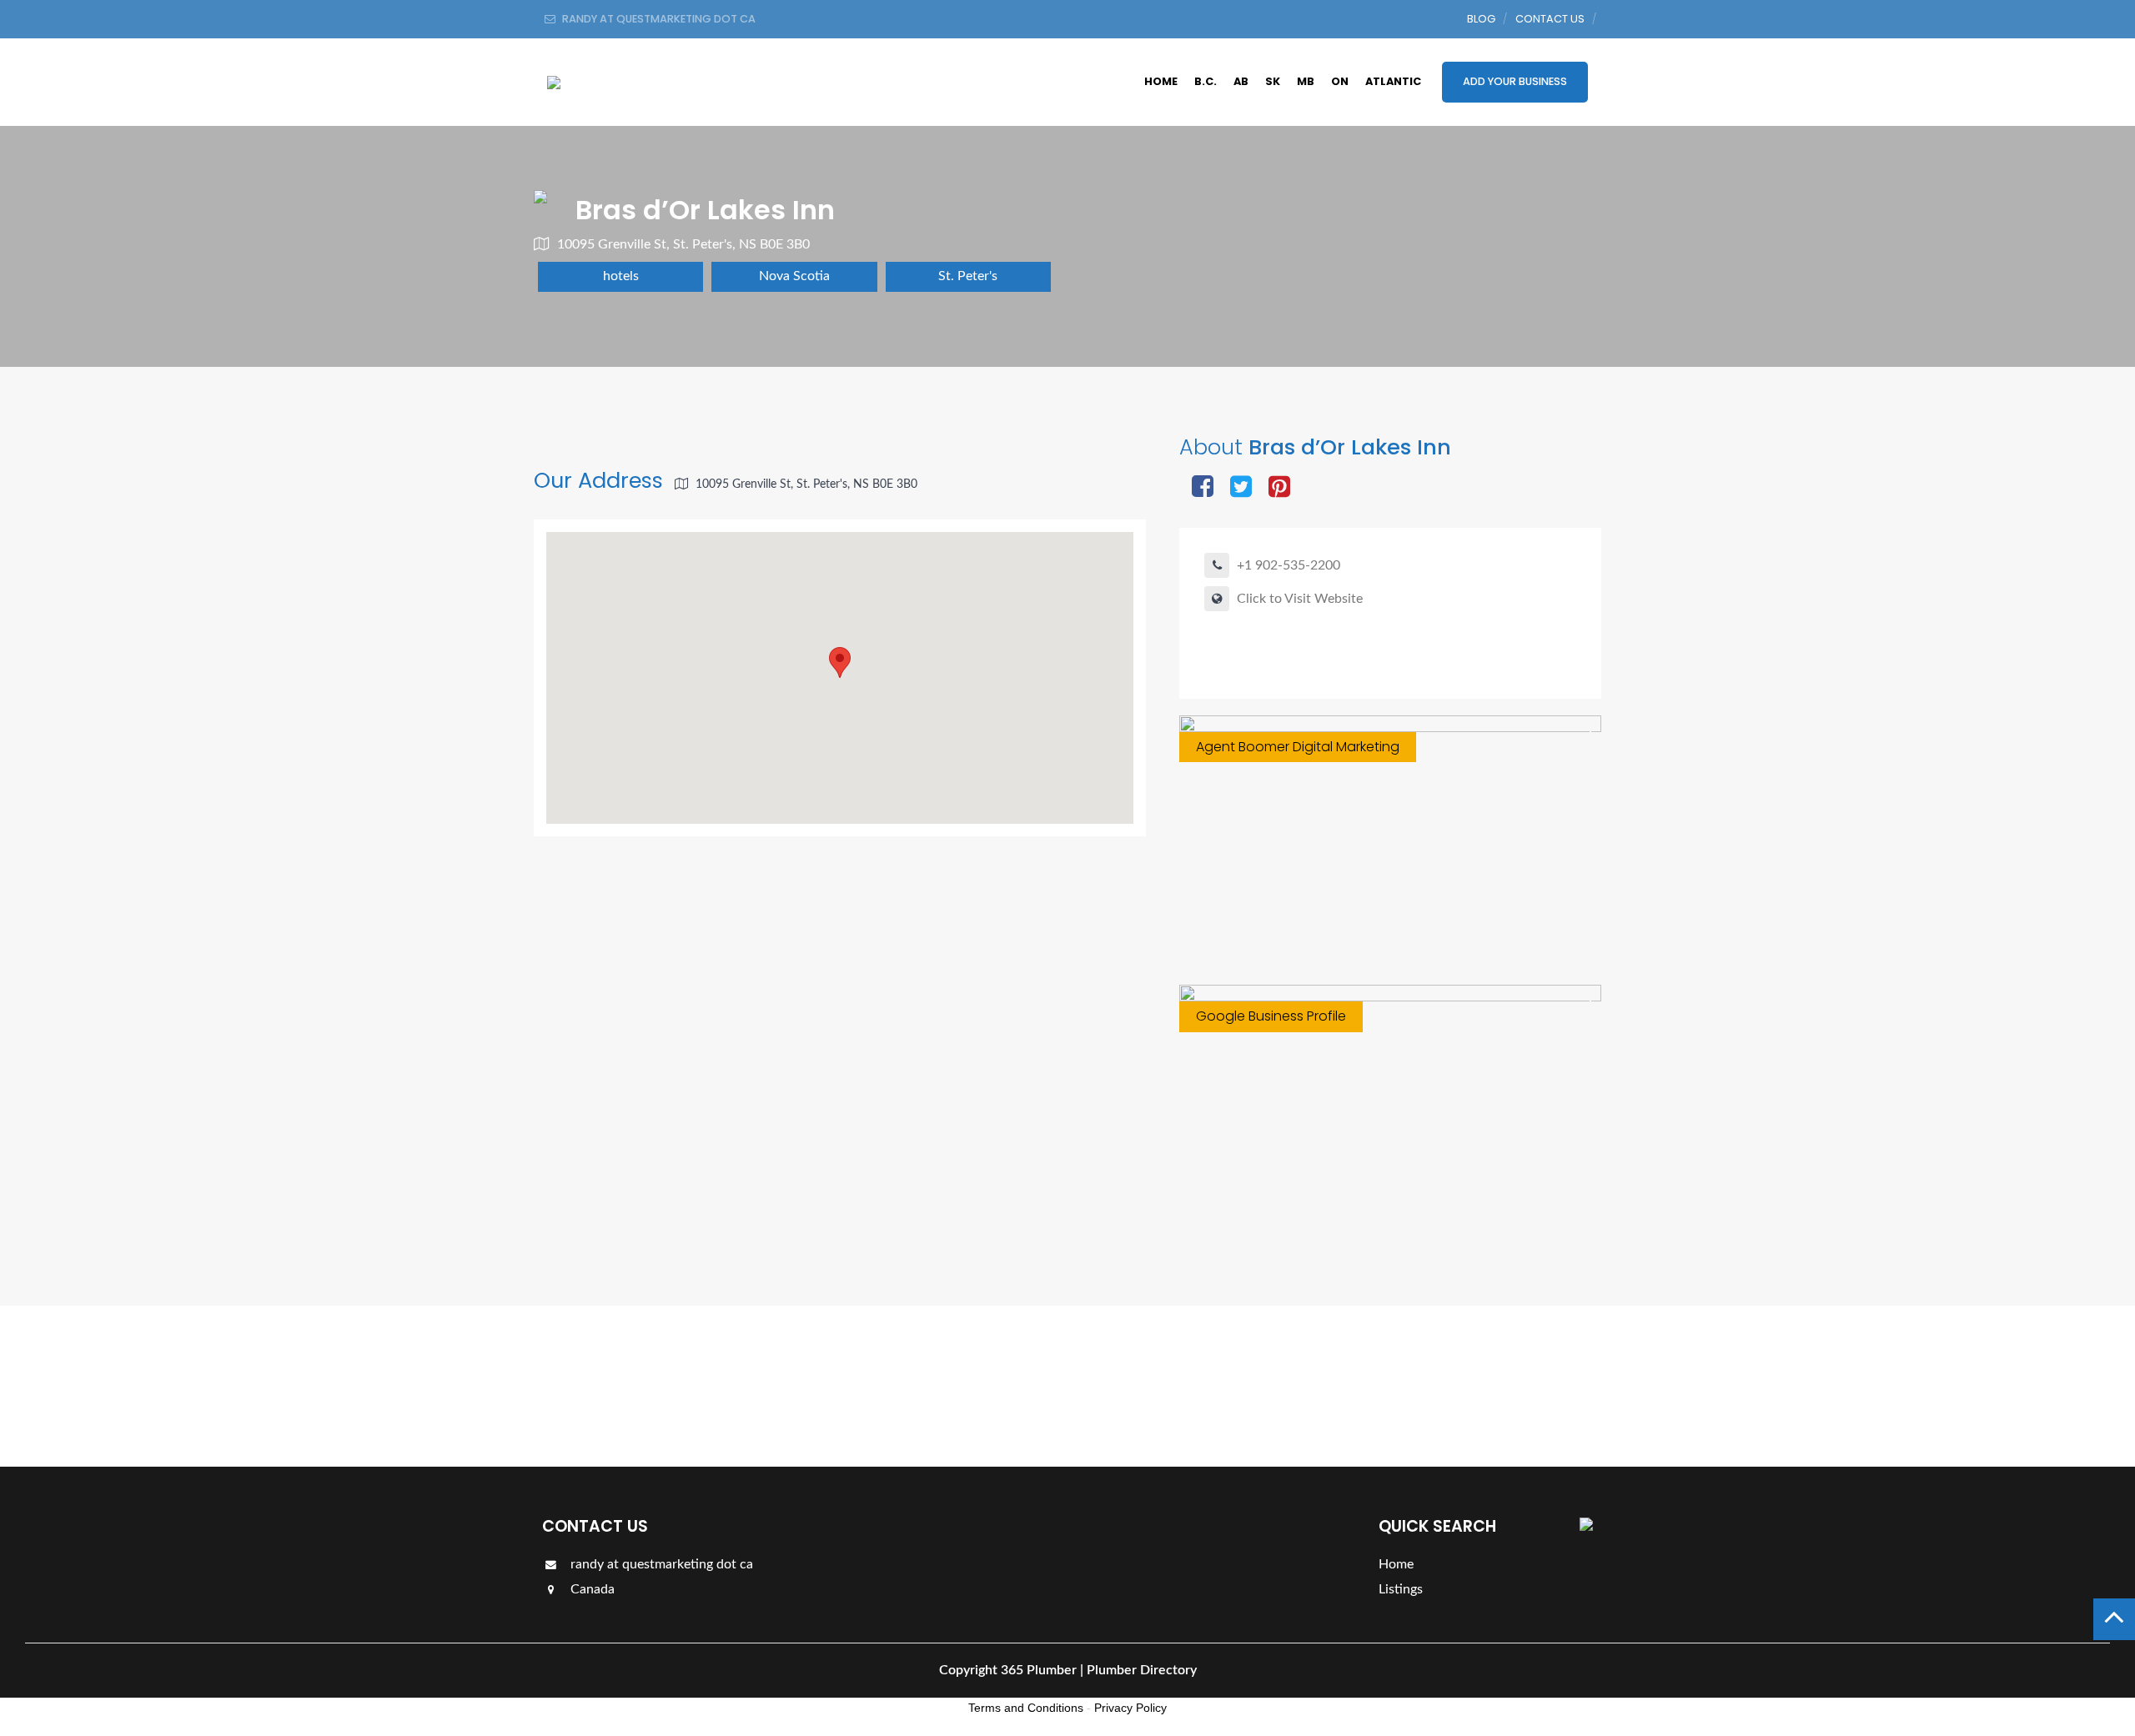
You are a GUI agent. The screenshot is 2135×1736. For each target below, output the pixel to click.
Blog (1481, 19)
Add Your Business (1515, 81)
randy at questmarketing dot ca (660, 1564)
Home (1161, 81)
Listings (1545, 1385)
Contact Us (1550, 19)
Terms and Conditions (1026, 1708)
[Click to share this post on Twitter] (1241, 488)
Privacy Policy (1130, 1708)
